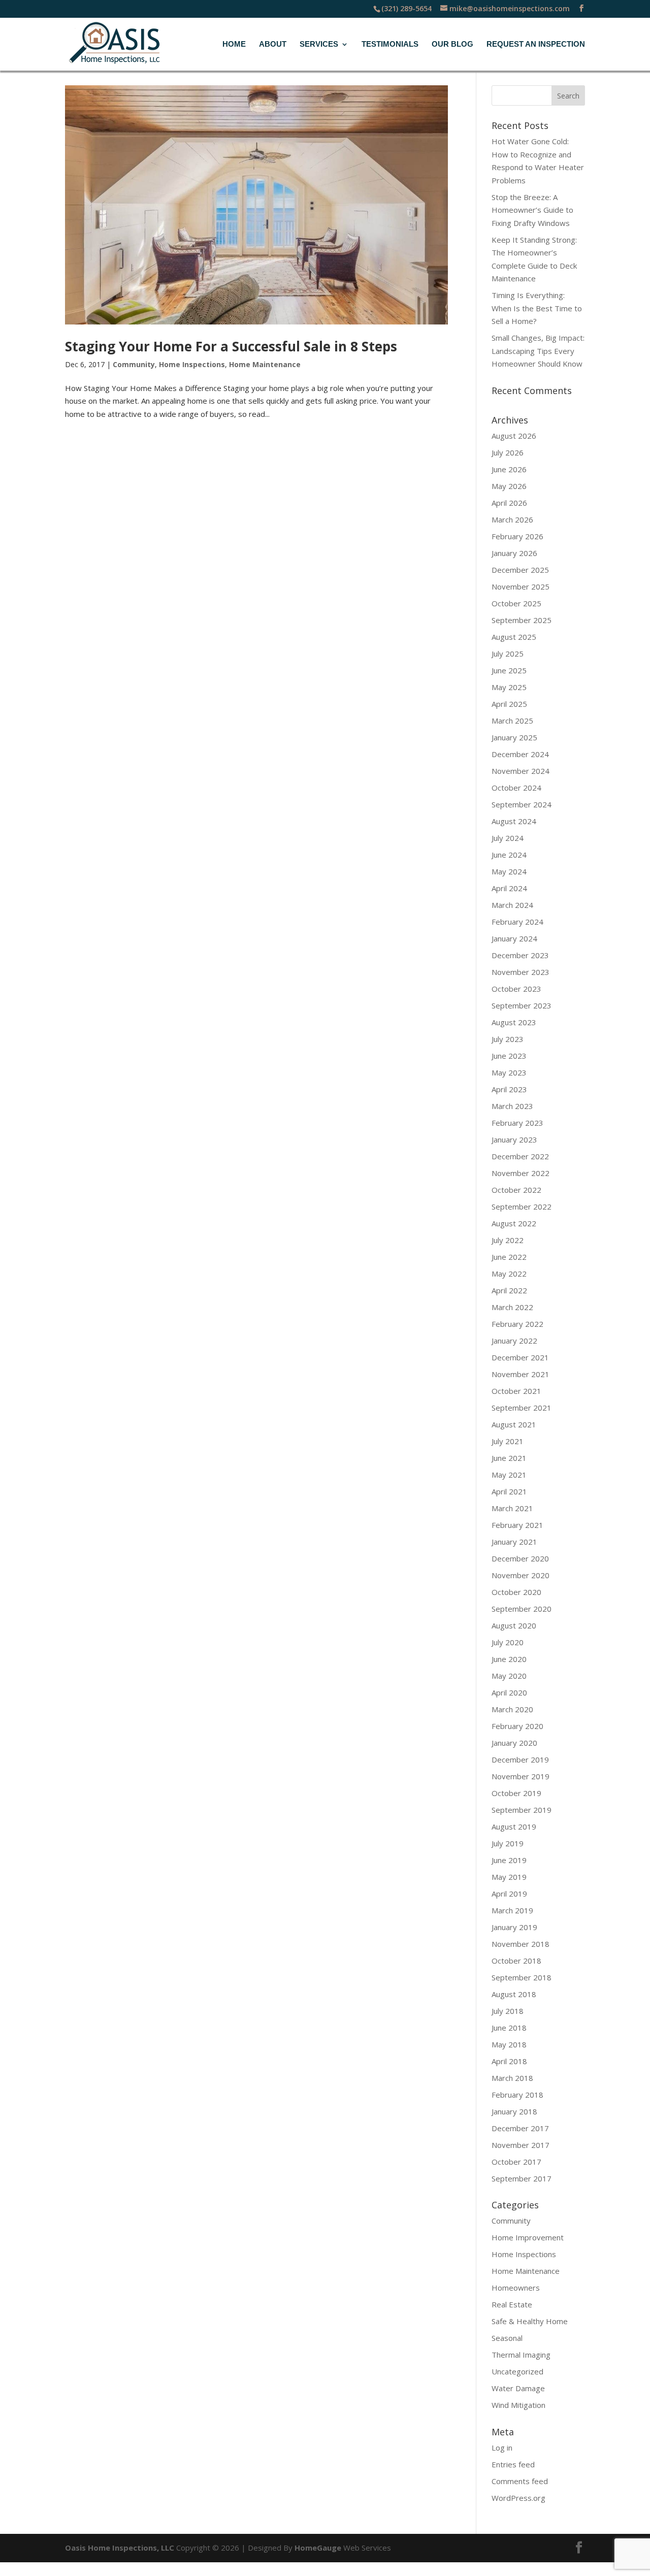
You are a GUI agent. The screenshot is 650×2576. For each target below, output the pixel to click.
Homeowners (516, 2288)
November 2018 (521, 1944)
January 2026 (514, 553)
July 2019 (508, 1843)
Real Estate (512, 2304)
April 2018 (509, 2061)
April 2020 (509, 1692)
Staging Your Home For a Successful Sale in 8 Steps (231, 346)
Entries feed (513, 2464)
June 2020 (509, 1659)
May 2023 (509, 1072)
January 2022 (514, 1341)
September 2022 (522, 1207)
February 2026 (517, 536)
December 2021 (520, 1357)
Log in (502, 2448)
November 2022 (521, 1173)
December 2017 (520, 2128)
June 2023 (509, 1056)
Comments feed (520, 2481)
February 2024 (517, 922)
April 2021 (509, 1491)
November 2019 (521, 1776)
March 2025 (512, 721)
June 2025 (509, 670)
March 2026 (512, 519)
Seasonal (507, 2338)
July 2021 (508, 1441)
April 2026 (509, 503)
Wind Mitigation (518, 2405)
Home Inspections (192, 364)
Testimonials (390, 44)
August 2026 (514, 436)
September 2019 (522, 1810)
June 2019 (509, 1860)
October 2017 (516, 2162)
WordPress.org (518, 2498)
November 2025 (521, 586)
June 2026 (509, 469)
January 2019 (514, 1927)
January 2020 (514, 1743)
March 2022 (512, 1307)
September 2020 (522, 1609)
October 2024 (516, 788)
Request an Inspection (536, 44)
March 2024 (512, 905)
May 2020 (509, 1676)
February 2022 (517, 1324)
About (273, 44)
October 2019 (516, 1793)
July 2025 (508, 654)
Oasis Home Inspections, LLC (120, 2548)
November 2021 (521, 1374)
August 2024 (514, 821)
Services (319, 44)
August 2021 (514, 1424)
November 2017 (521, 2145)
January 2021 (514, 1542)
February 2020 (517, 1726)
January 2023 (514, 1139)
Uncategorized (517, 2371)
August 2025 (514, 637)
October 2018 (516, 1961)
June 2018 (509, 2028)
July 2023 (508, 1039)
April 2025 (509, 704)
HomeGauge (318, 2548)
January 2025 (514, 737)
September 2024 (522, 804)
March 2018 (512, 2078)
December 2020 (520, 1558)
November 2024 (521, 771)
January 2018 (514, 2111)
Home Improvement (528, 2237)
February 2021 (517, 1525)
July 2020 (508, 1642)
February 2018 (517, 2095)
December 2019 (520, 1759)
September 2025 (522, 620)
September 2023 (522, 1005)
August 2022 (514, 1223)
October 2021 (516, 1391)
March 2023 (512, 1106)
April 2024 (509, 888)
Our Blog (452, 44)
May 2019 (509, 1877)
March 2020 (512, 1709)
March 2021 (512, 1508)
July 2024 (508, 838)
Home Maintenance (265, 364)
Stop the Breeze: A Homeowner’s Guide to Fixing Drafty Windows (532, 210)
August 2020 (514, 1625)
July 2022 (508, 1240)
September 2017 (522, 2178)
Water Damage (518, 2388)
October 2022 (516, 1190)
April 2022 (509, 1290)
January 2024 (514, 938)
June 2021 (509, 1458)
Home (234, 44)
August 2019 (514, 1827)
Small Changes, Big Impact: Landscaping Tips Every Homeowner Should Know (538, 351)
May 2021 (509, 1475)
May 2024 (509, 871)
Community (134, 364)
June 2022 (509, 1257)
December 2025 (520, 570)
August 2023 (514, 1022)
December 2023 (520, 955)
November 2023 (521, 972)
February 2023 (517, 1123)
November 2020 (521, 1575)
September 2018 (522, 1977)
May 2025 (509, 687)
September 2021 (522, 1408)
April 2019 (509, 1894)
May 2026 (509, 486)
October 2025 (516, 603)
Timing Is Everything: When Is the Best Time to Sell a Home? (537, 308)
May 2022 (509, 1274)
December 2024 (520, 754)
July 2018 (508, 2011)
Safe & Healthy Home (530, 2321)
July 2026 (508, 452)
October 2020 (516, 1592)
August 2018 (514, 1994)
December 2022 (520, 1156)
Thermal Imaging (521, 2355)
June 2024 (509, 855)
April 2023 (509, 1089)
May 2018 (509, 2044)
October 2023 (516, 989)
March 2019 (512, 1910)
